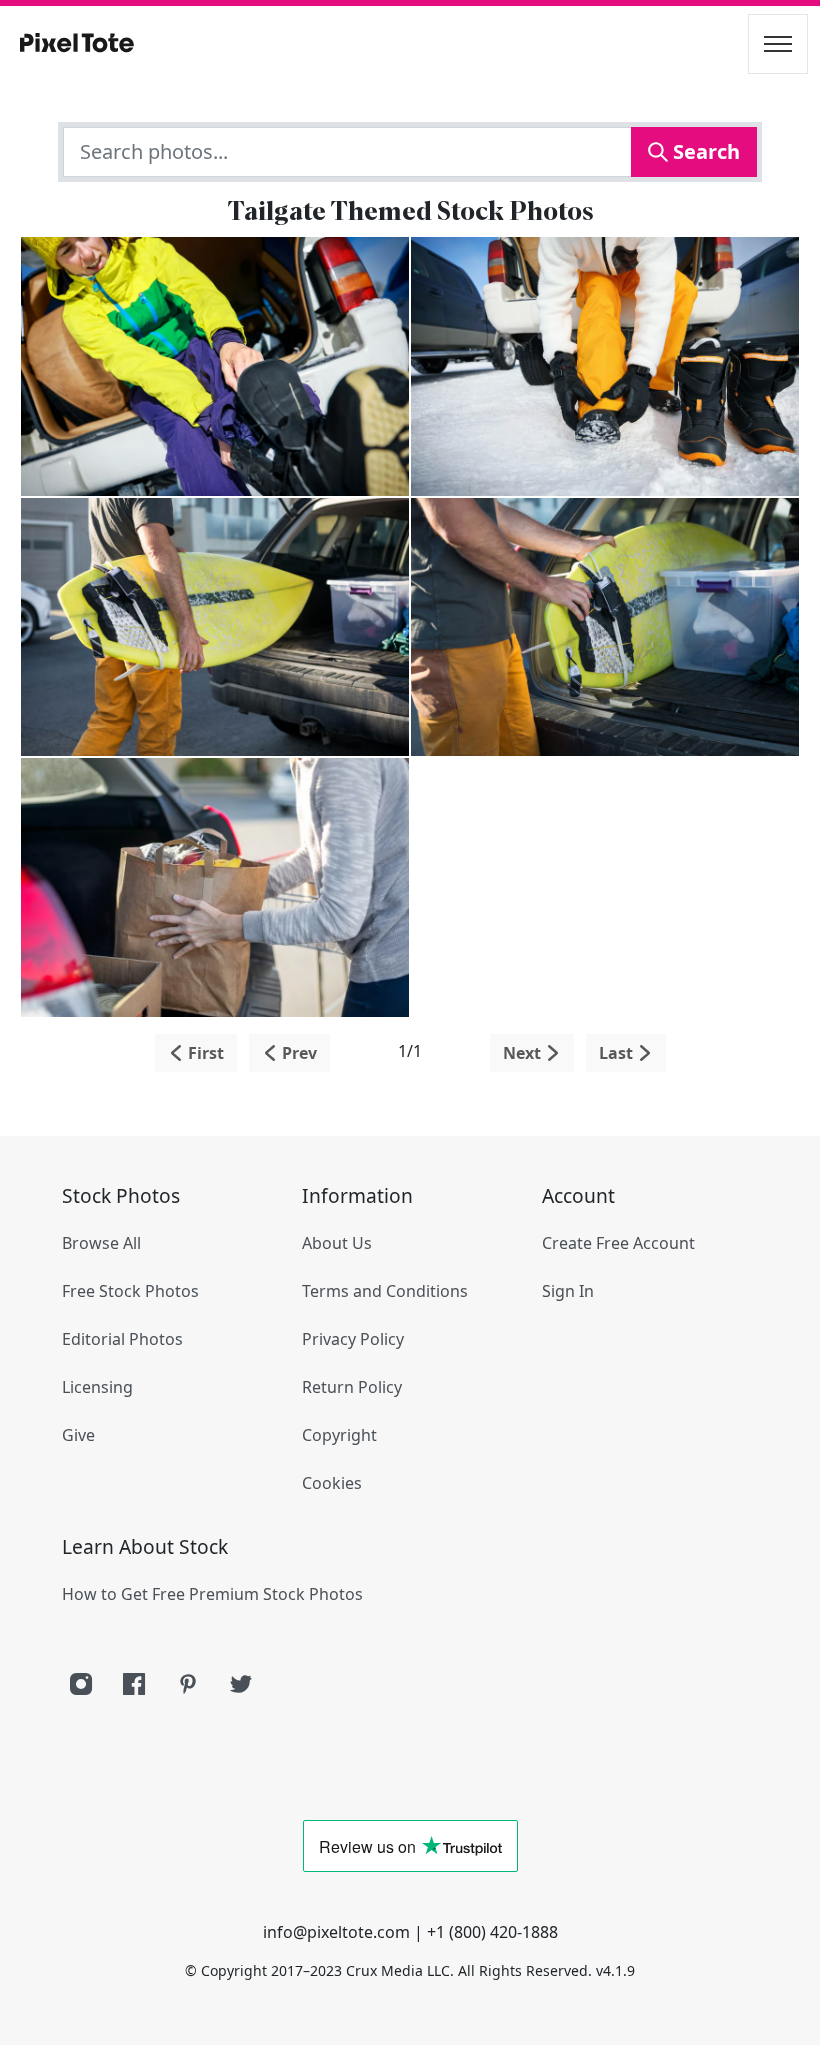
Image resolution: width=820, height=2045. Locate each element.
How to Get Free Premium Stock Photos (212, 1594)
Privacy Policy (353, 1339)
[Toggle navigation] (778, 44)
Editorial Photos (122, 1339)
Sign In (568, 1291)
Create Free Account (618, 1243)
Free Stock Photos (130, 1291)
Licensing (97, 1387)
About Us (337, 1243)
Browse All (101, 1243)
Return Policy (352, 1387)
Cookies (332, 1483)
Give (78, 1435)
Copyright (339, 1435)
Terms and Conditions (385, 1291)
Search (704, 151)
